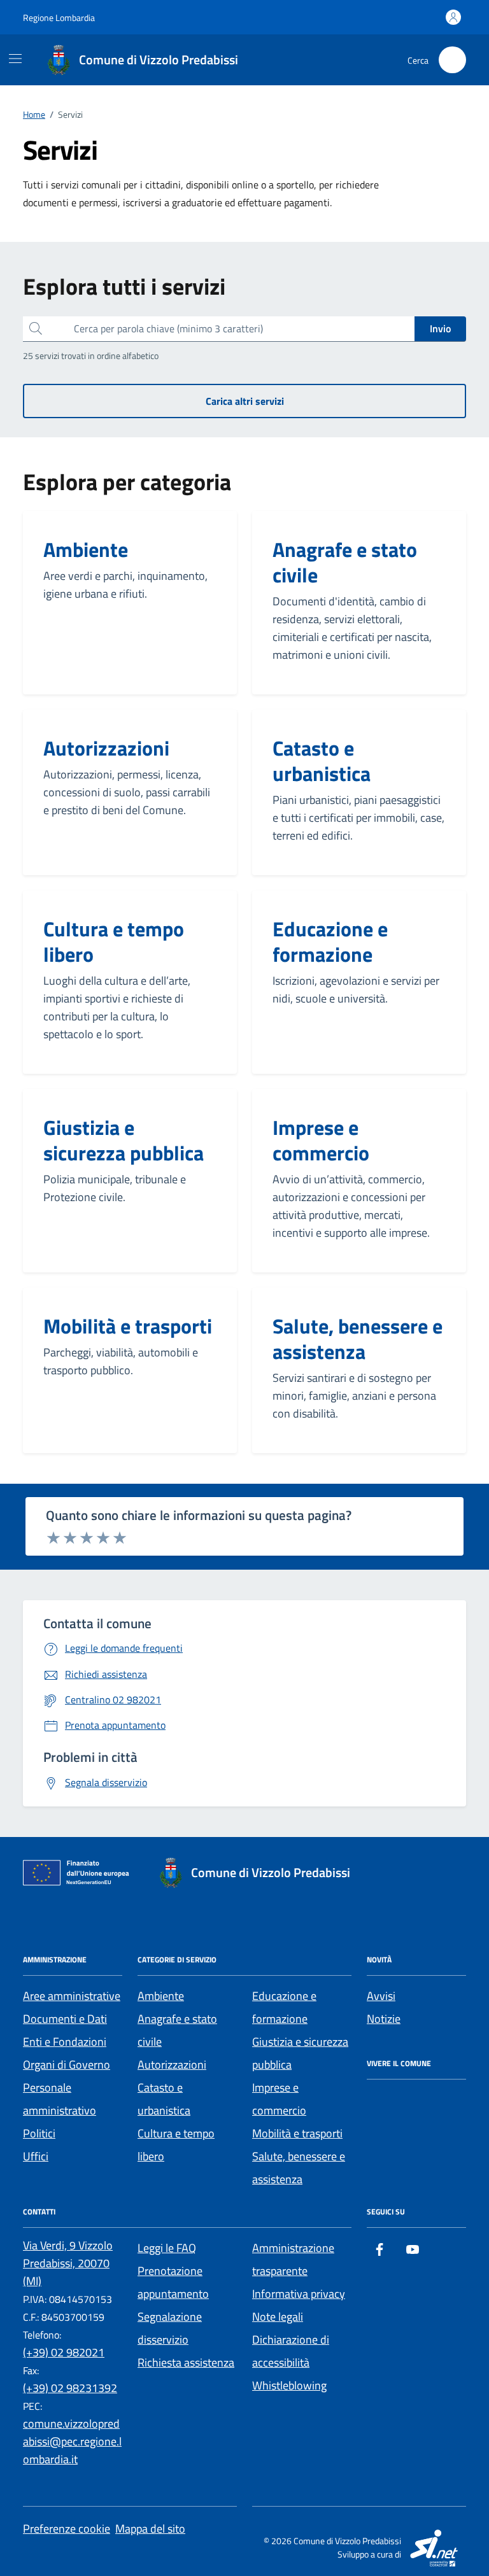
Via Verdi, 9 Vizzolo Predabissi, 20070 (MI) (68, 2263)
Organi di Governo (67, 2065)
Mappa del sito (150, 2529)
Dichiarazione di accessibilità (291, 2351)
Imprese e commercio (321, 1140)
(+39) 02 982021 (64, 2352)
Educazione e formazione (330, 941)
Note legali (278, 2317)
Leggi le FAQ (167, 2248)
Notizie (384, 2019)
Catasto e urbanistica (322, 761)
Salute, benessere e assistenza (358, 1339)
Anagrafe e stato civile (345, 562)
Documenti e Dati (65, 2019)
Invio (440, 328)
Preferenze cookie (67, 2529)
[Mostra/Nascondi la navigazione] (15, 59)
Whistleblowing (289, 2385)
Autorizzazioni (106, 748)
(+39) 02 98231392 (70, 2388)
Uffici (36, 2156)
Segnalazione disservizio (170, 2328)
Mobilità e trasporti (128, 1326)
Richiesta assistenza (186, 2362)
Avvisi (381, 1996)
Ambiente (86, 549)
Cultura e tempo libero (114, 941)
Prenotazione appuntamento (173, 2282)
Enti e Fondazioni (65, 2042)
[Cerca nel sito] (452, 60)
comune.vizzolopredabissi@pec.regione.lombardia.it (72, 2441)
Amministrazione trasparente (293, 2259)
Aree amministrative (72, 1996)
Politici (39, 2133)
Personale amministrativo (60, 2099)
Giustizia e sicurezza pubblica (124, 1140)
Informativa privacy (299, 2294)
